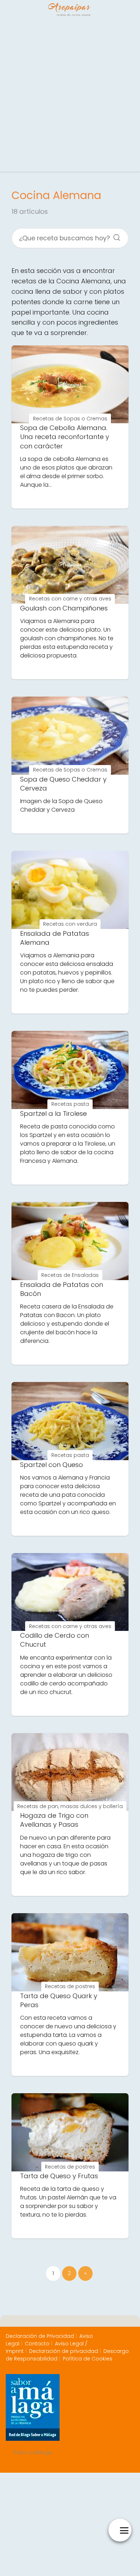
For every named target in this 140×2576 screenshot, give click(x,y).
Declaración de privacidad (64, 2351)
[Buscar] (114, 235)
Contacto (37, 2344)
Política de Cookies (88, 2359)
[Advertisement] (70, 95)
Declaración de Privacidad (40, 2336)
